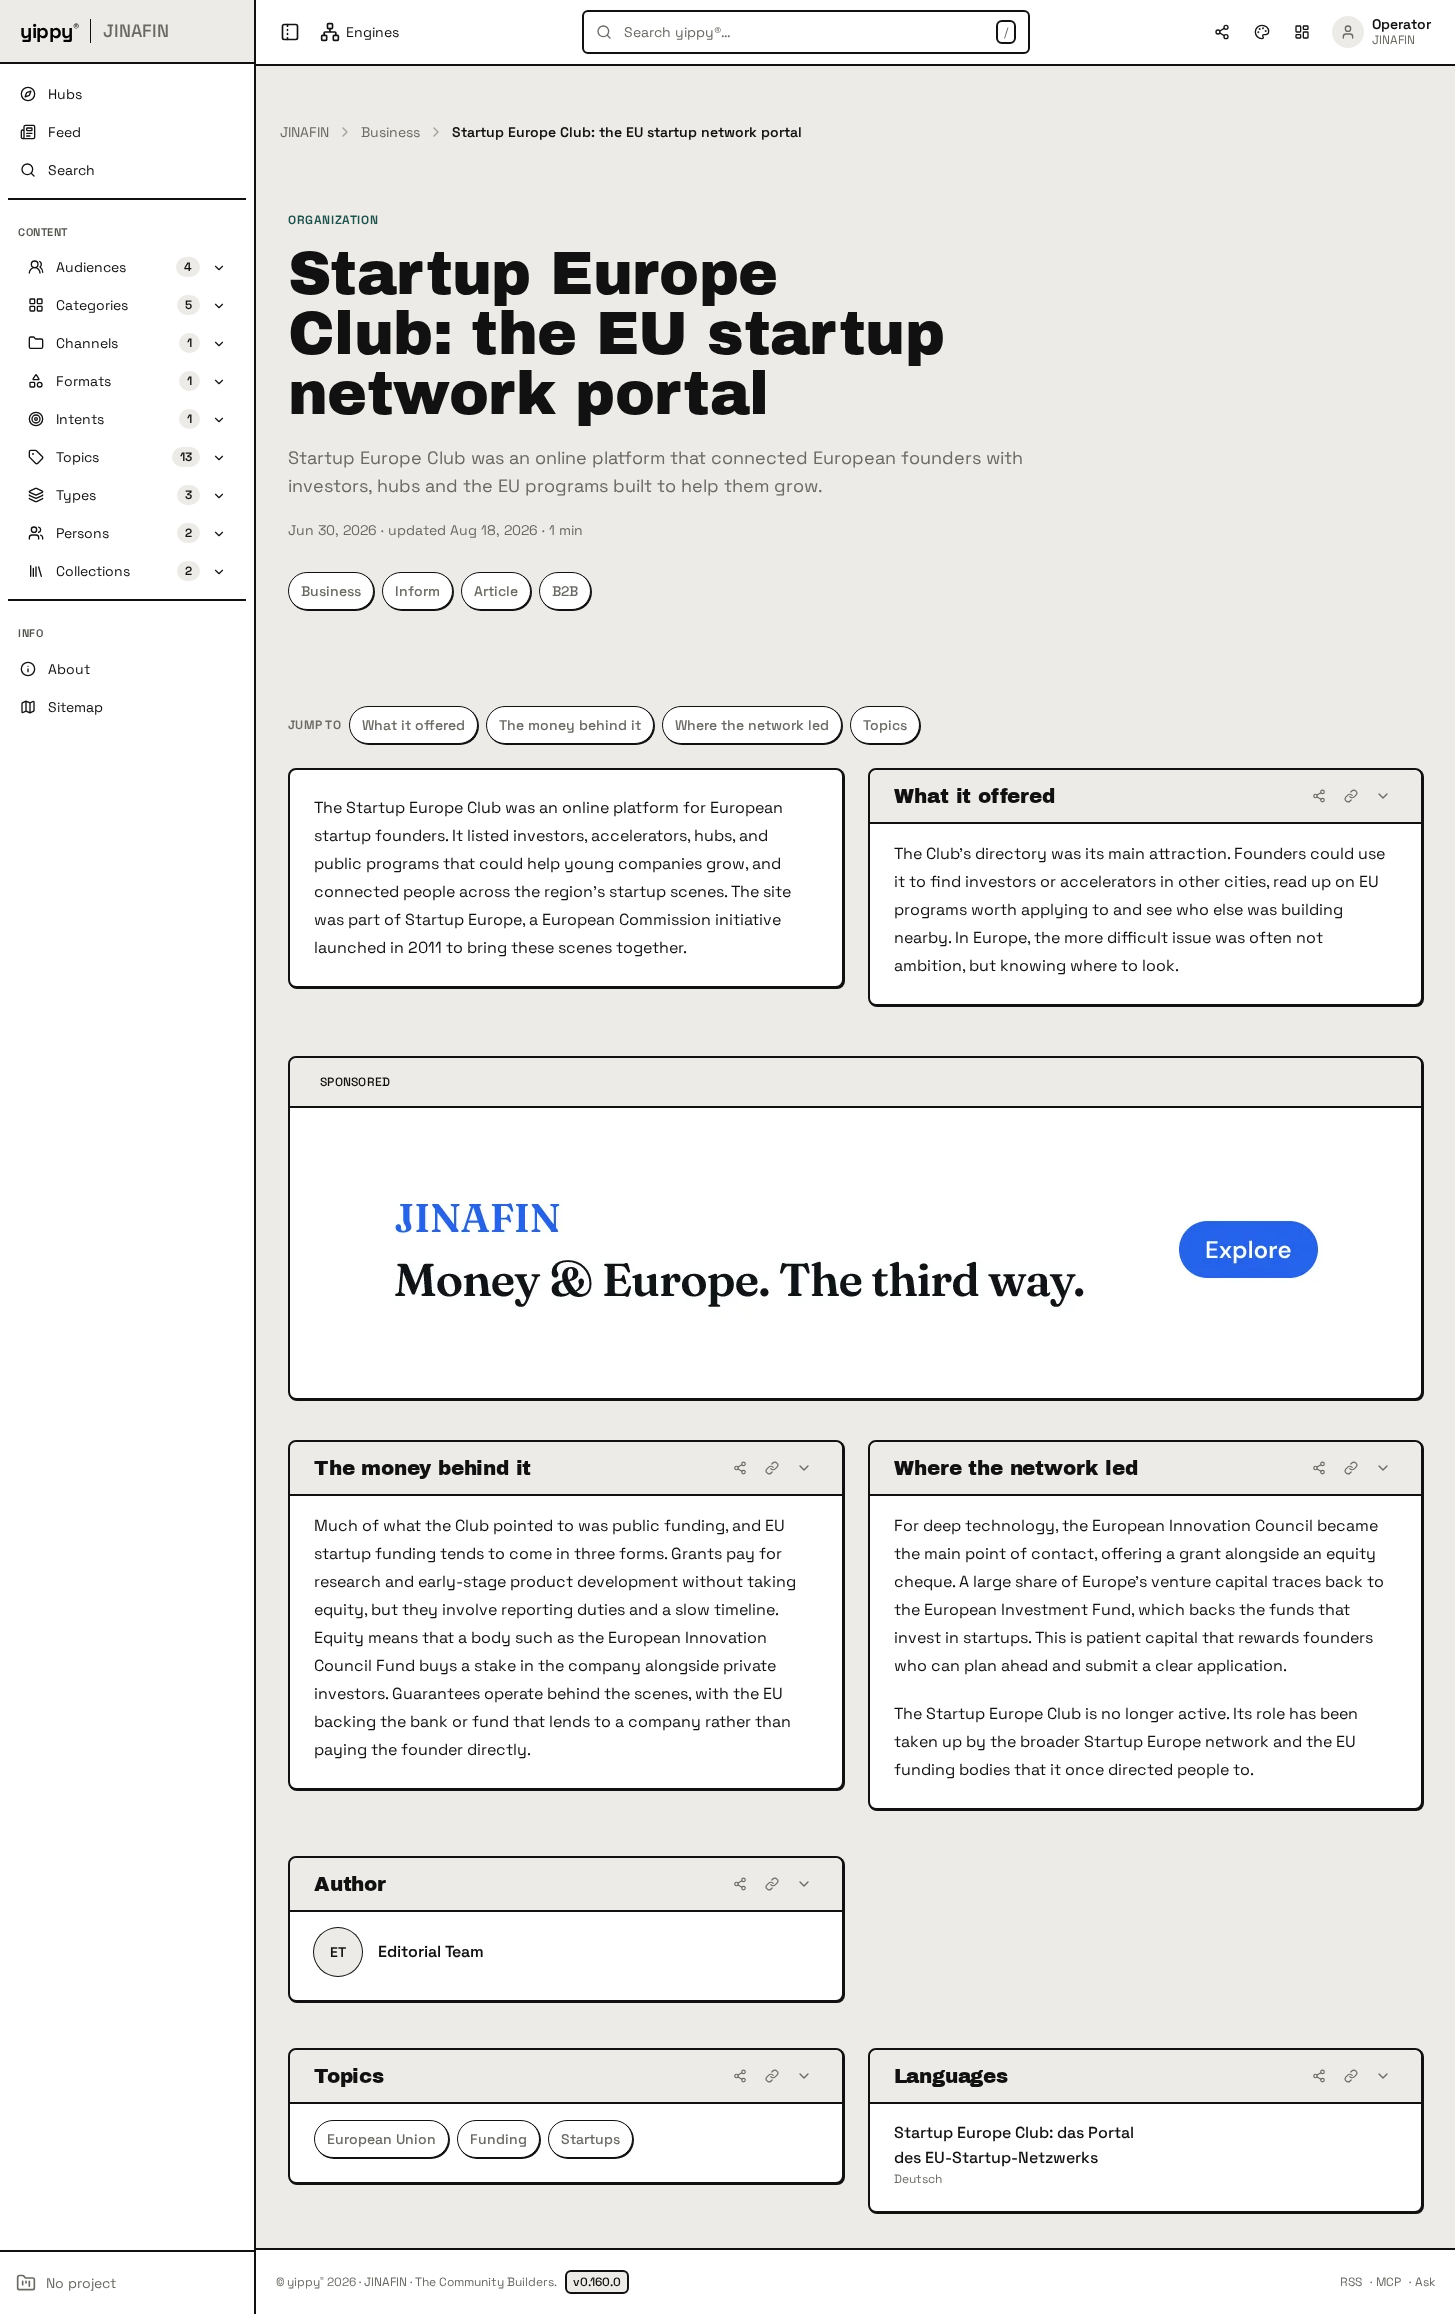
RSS (1351, 2282)
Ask (1425, 2282)
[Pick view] (1302, 32)
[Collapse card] (1383, 796)
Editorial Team (431, 1951)
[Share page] (1222, 32)
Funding (498, 2139)
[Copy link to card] (1351, 796)
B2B (565, 591)
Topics (885, 725)
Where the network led (752, 725)
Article (496, 591)
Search (71, 170)
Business (390, 132)
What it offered (413, 725)
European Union (381, 2139)
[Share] (1319, 796)
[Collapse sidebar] (290, 32)
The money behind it (570, 725)
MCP (1388, 2282)
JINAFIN (304, 132)
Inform (417, 591)
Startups (590, 2139)
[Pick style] (1262, 32)
